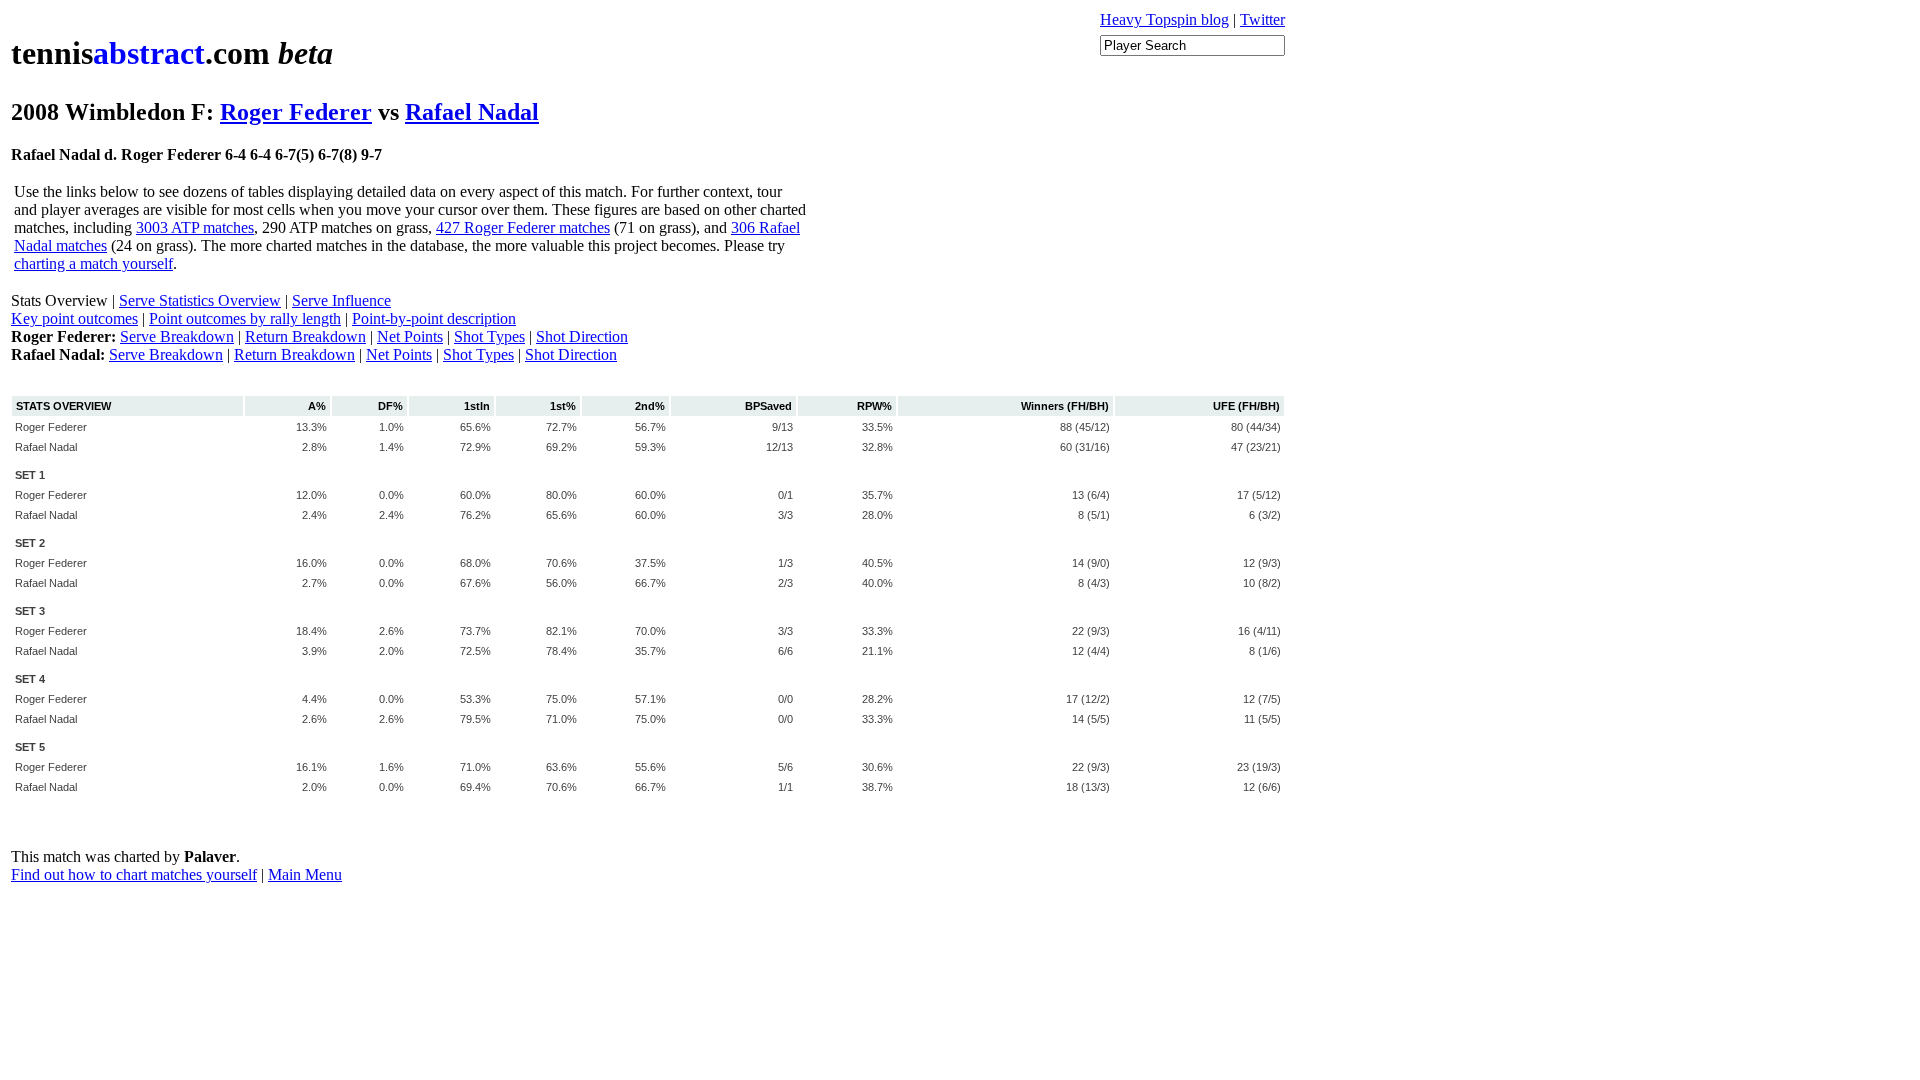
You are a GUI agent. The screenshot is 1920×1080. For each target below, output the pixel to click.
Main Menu (305, 874)
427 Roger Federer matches (523, 227)
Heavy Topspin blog (1164, 19)
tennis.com (172, 53)
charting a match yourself (93, 263)
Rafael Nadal (472, 112)
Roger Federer (296, 112)
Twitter (1262, 19)
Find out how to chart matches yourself (134, 874)
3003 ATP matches (195, 227)
